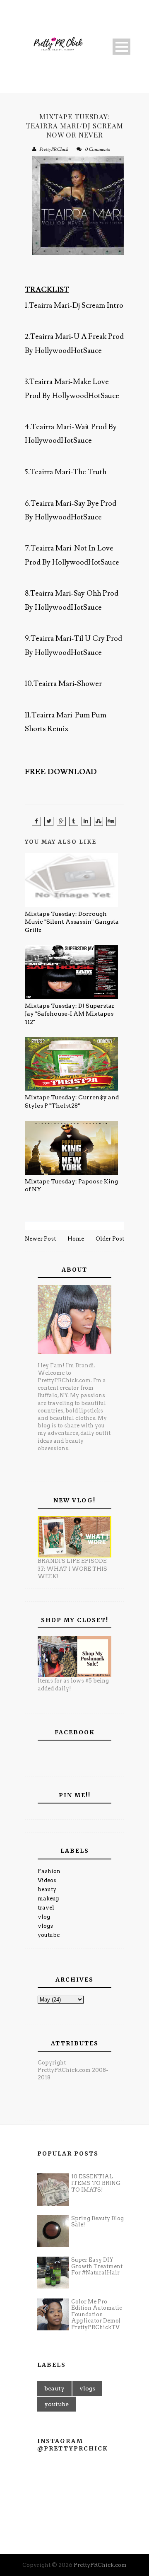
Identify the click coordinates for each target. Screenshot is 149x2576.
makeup (49, 1899)
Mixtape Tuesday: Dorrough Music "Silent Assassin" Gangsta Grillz (72, 922)
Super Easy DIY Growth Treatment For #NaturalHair (97, 2266)
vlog (44, 1917)
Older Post (110, 1239)
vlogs (45, 1926)
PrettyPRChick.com (100, 2565)
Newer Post (40, 1239)
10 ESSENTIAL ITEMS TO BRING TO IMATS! (96, 2183)
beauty (47, 1889)
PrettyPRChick (54, 149)
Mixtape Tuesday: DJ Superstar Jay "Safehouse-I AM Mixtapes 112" (70, 1014)
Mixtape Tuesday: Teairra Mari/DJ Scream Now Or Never (74, 126)
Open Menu (121, 47)
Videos (47, 1880)
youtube (49, 1935)
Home (76, 1239)
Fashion (49, 1871)
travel (46, 1908)
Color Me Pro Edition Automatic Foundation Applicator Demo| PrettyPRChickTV (97, 2314)
